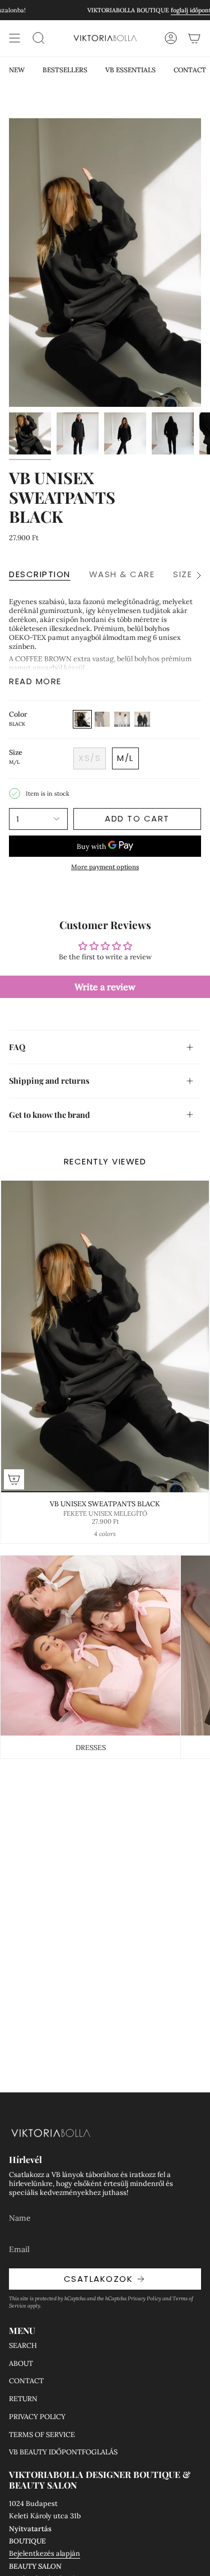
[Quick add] (14, 1479)
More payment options (105, 867)
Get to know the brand (50, 1115)
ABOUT (21, 2363)
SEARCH (23, 2345)
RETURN (23, 2398)
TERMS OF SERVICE (42, 2434)
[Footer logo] (51, 2133)
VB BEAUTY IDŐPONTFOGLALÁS (63, 2452)
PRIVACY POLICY (37, 2416)
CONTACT (26, 2380)
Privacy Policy (144, 2298)
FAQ (17, 1047)
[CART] (194, 38)
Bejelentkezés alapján (45, 2553)
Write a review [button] (105, 987)
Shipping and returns (49, 1080)
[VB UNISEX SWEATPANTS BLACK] (105, 1337)
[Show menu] (15, 38)
